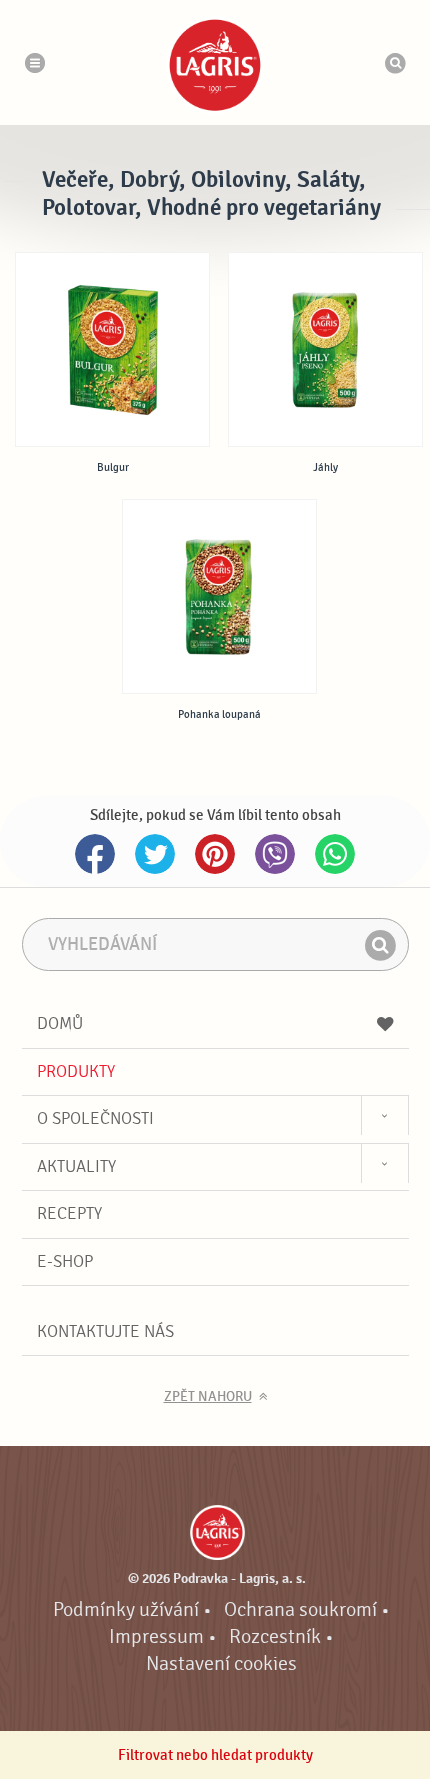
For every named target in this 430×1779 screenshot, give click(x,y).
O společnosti (95, 1118)
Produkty (76, 1071)
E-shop (65, 1261)
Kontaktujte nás (105, 1331)
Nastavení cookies (221, 1664)
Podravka (215, 65)
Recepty (69, 1213)
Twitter (155, 854)
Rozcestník (275, 1637)
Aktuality (76, 1166)
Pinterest (215, 854)
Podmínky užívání (126, 1610)
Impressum (156, 1637)
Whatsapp (335, 854)
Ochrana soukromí (300, 1610)
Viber (275, 854)
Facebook (95, 854)
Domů (60, 1023)
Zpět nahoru (208, 1397)
